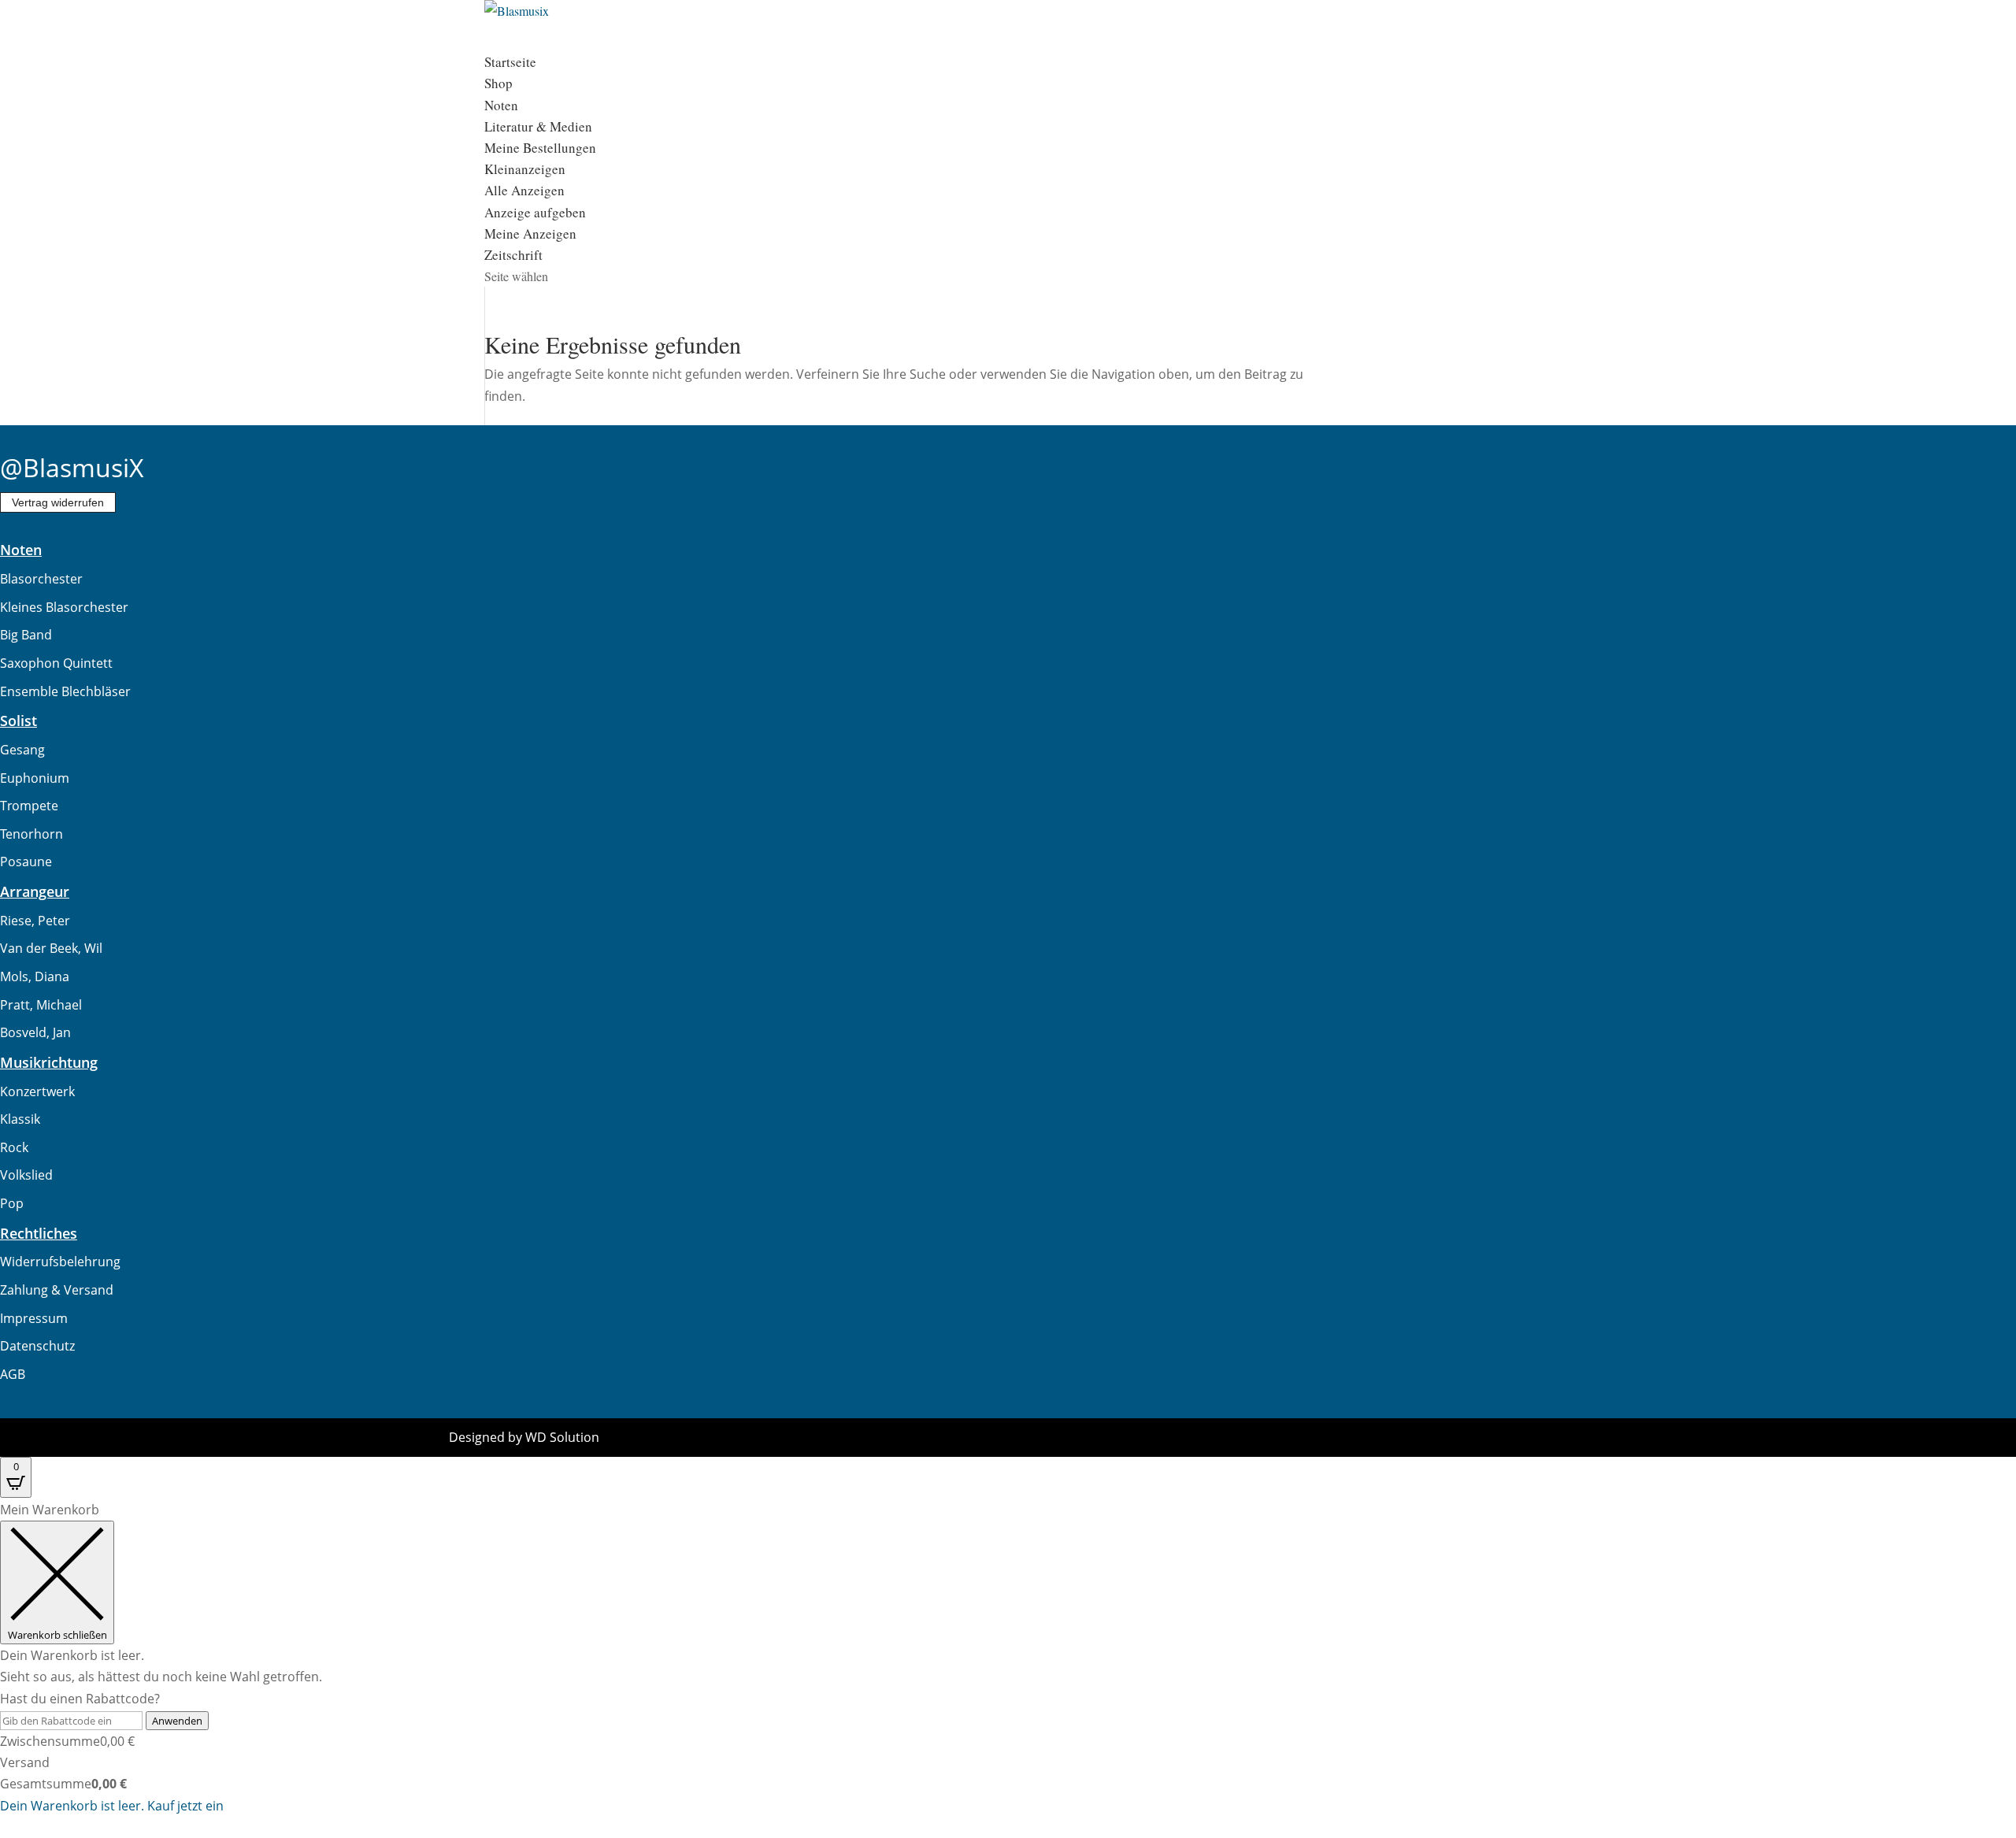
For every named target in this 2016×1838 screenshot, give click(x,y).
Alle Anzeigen (524, 190)
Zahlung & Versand (57, 1290)
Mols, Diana (35, 976)
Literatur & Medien (538, 126)
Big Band (26, 635)
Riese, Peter (35, 921)
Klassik (20, 1119)
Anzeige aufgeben (535, 212)
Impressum (34, 1318)
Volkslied (26, 1175)
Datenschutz (37, 1346)
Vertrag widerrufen (58, 502)
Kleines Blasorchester (64, 607)
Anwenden (177, 1721)
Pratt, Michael (41, 1005)
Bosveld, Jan (35, 1032)
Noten (501, 105)
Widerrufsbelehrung (60, 1262)
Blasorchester (41, 579)
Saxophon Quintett (56, 663)
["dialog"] (1008, 1658)
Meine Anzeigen (530, 233)
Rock (14, 1147)
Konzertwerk (37, 1091)
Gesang (22, 750)
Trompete (29, 806)
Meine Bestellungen (540, 148)
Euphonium (35, 778)
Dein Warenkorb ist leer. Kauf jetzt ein (112, 1806)
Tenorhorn (31, 834)
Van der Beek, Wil (51, 948)
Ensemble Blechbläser (65, 691)
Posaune (26, 862)
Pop (12, 1203)
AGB (13, 1374)
